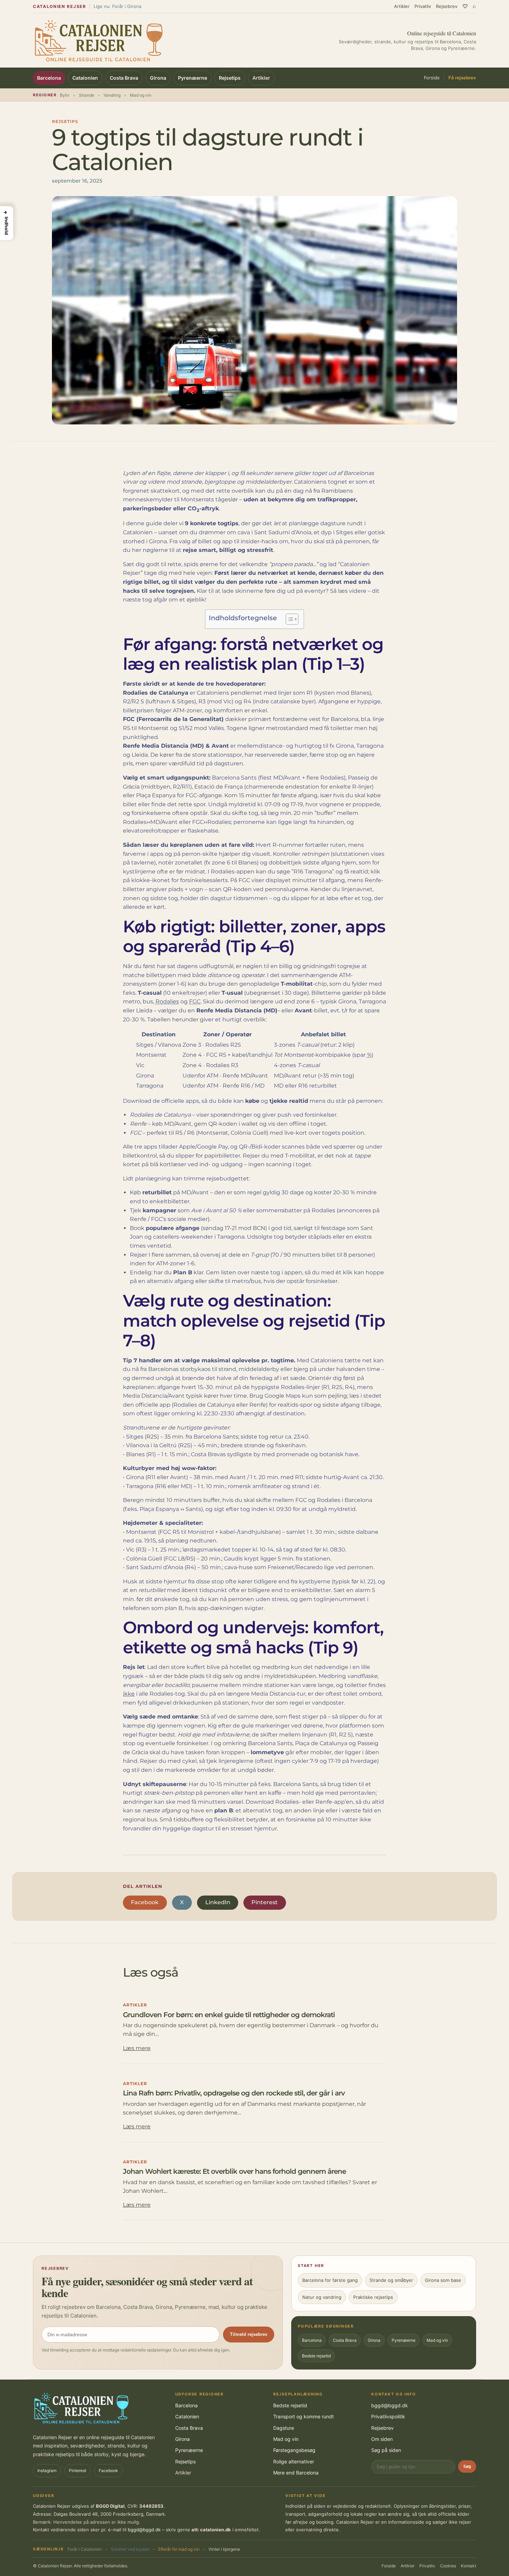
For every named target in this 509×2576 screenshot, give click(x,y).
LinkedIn (218, 1902)
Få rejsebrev (462, 78)
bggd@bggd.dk (390, 2405)
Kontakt (468, 2566)
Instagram (47, 2471)
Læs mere (137, 2048)
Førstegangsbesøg (294, 2450)
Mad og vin (437, 2340)
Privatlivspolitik (388, 2416)
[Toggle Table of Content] (289, 619)
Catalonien (85, 78)
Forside (432, 78)
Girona (158, 78)
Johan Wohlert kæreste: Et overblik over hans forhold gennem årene (234, 2171)
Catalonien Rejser (60, 6)
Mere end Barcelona (296, 2473)
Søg (467, 2467)
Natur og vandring (322, 2297)
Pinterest (265, 1902)
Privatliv (423, 6)
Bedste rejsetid (316, 2356)
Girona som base (443, 2280)
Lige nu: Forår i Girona (117, 6)
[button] (7, 223)
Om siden (382, 2439)
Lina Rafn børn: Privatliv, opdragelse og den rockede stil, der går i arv (234, 2093)
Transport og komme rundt (303, 2416)
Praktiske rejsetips (373, 2297)
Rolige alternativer (294, 2461)
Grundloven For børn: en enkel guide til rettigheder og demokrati (229, 2015)
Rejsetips (230, 78)
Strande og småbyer (391, 2280)
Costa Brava (124, 78)
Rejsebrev (447, 6)
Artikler (402, 6)
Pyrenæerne (193, 78)
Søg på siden (386, 2450)
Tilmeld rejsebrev (249, 2334)
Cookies (448, 2566)
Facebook (145, 1902)
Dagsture (284, 2428)
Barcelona (49, 78)
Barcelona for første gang (330, 2280)
